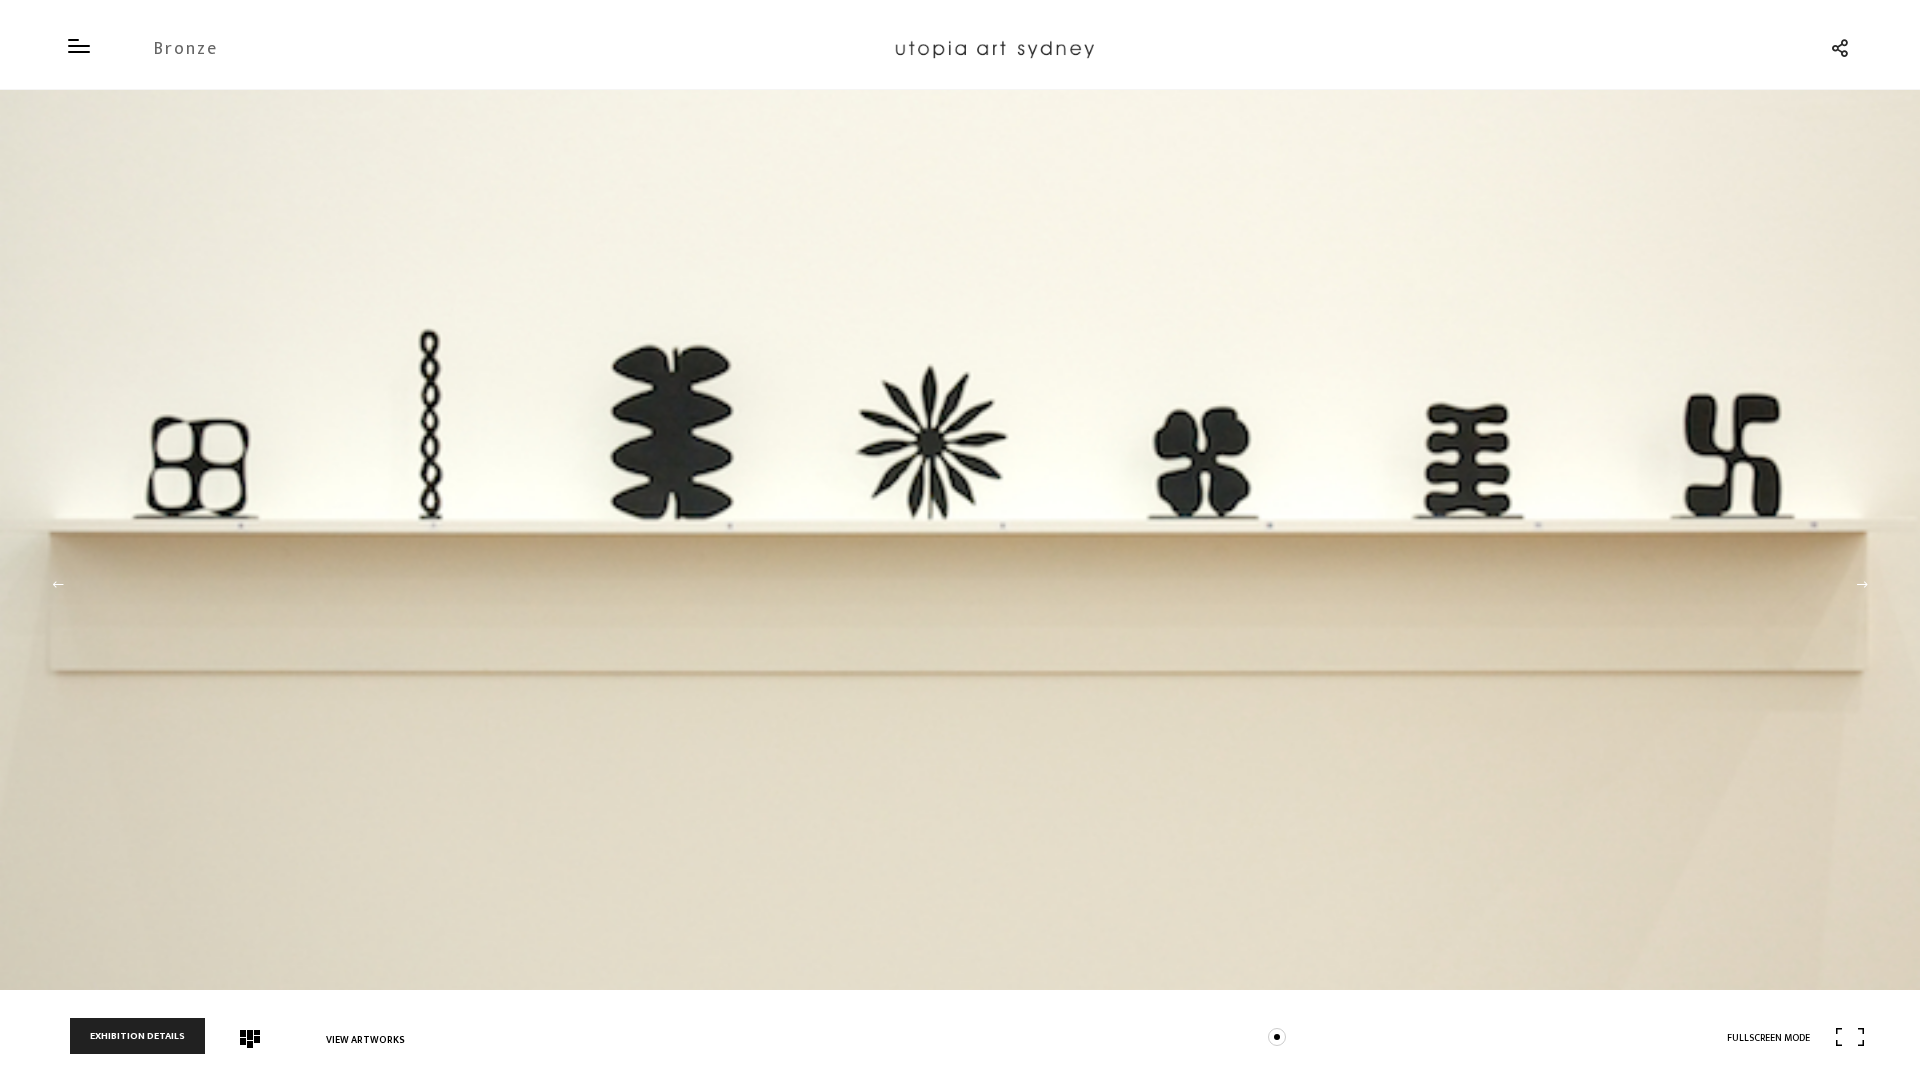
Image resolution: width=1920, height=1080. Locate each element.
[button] (58, 585)
